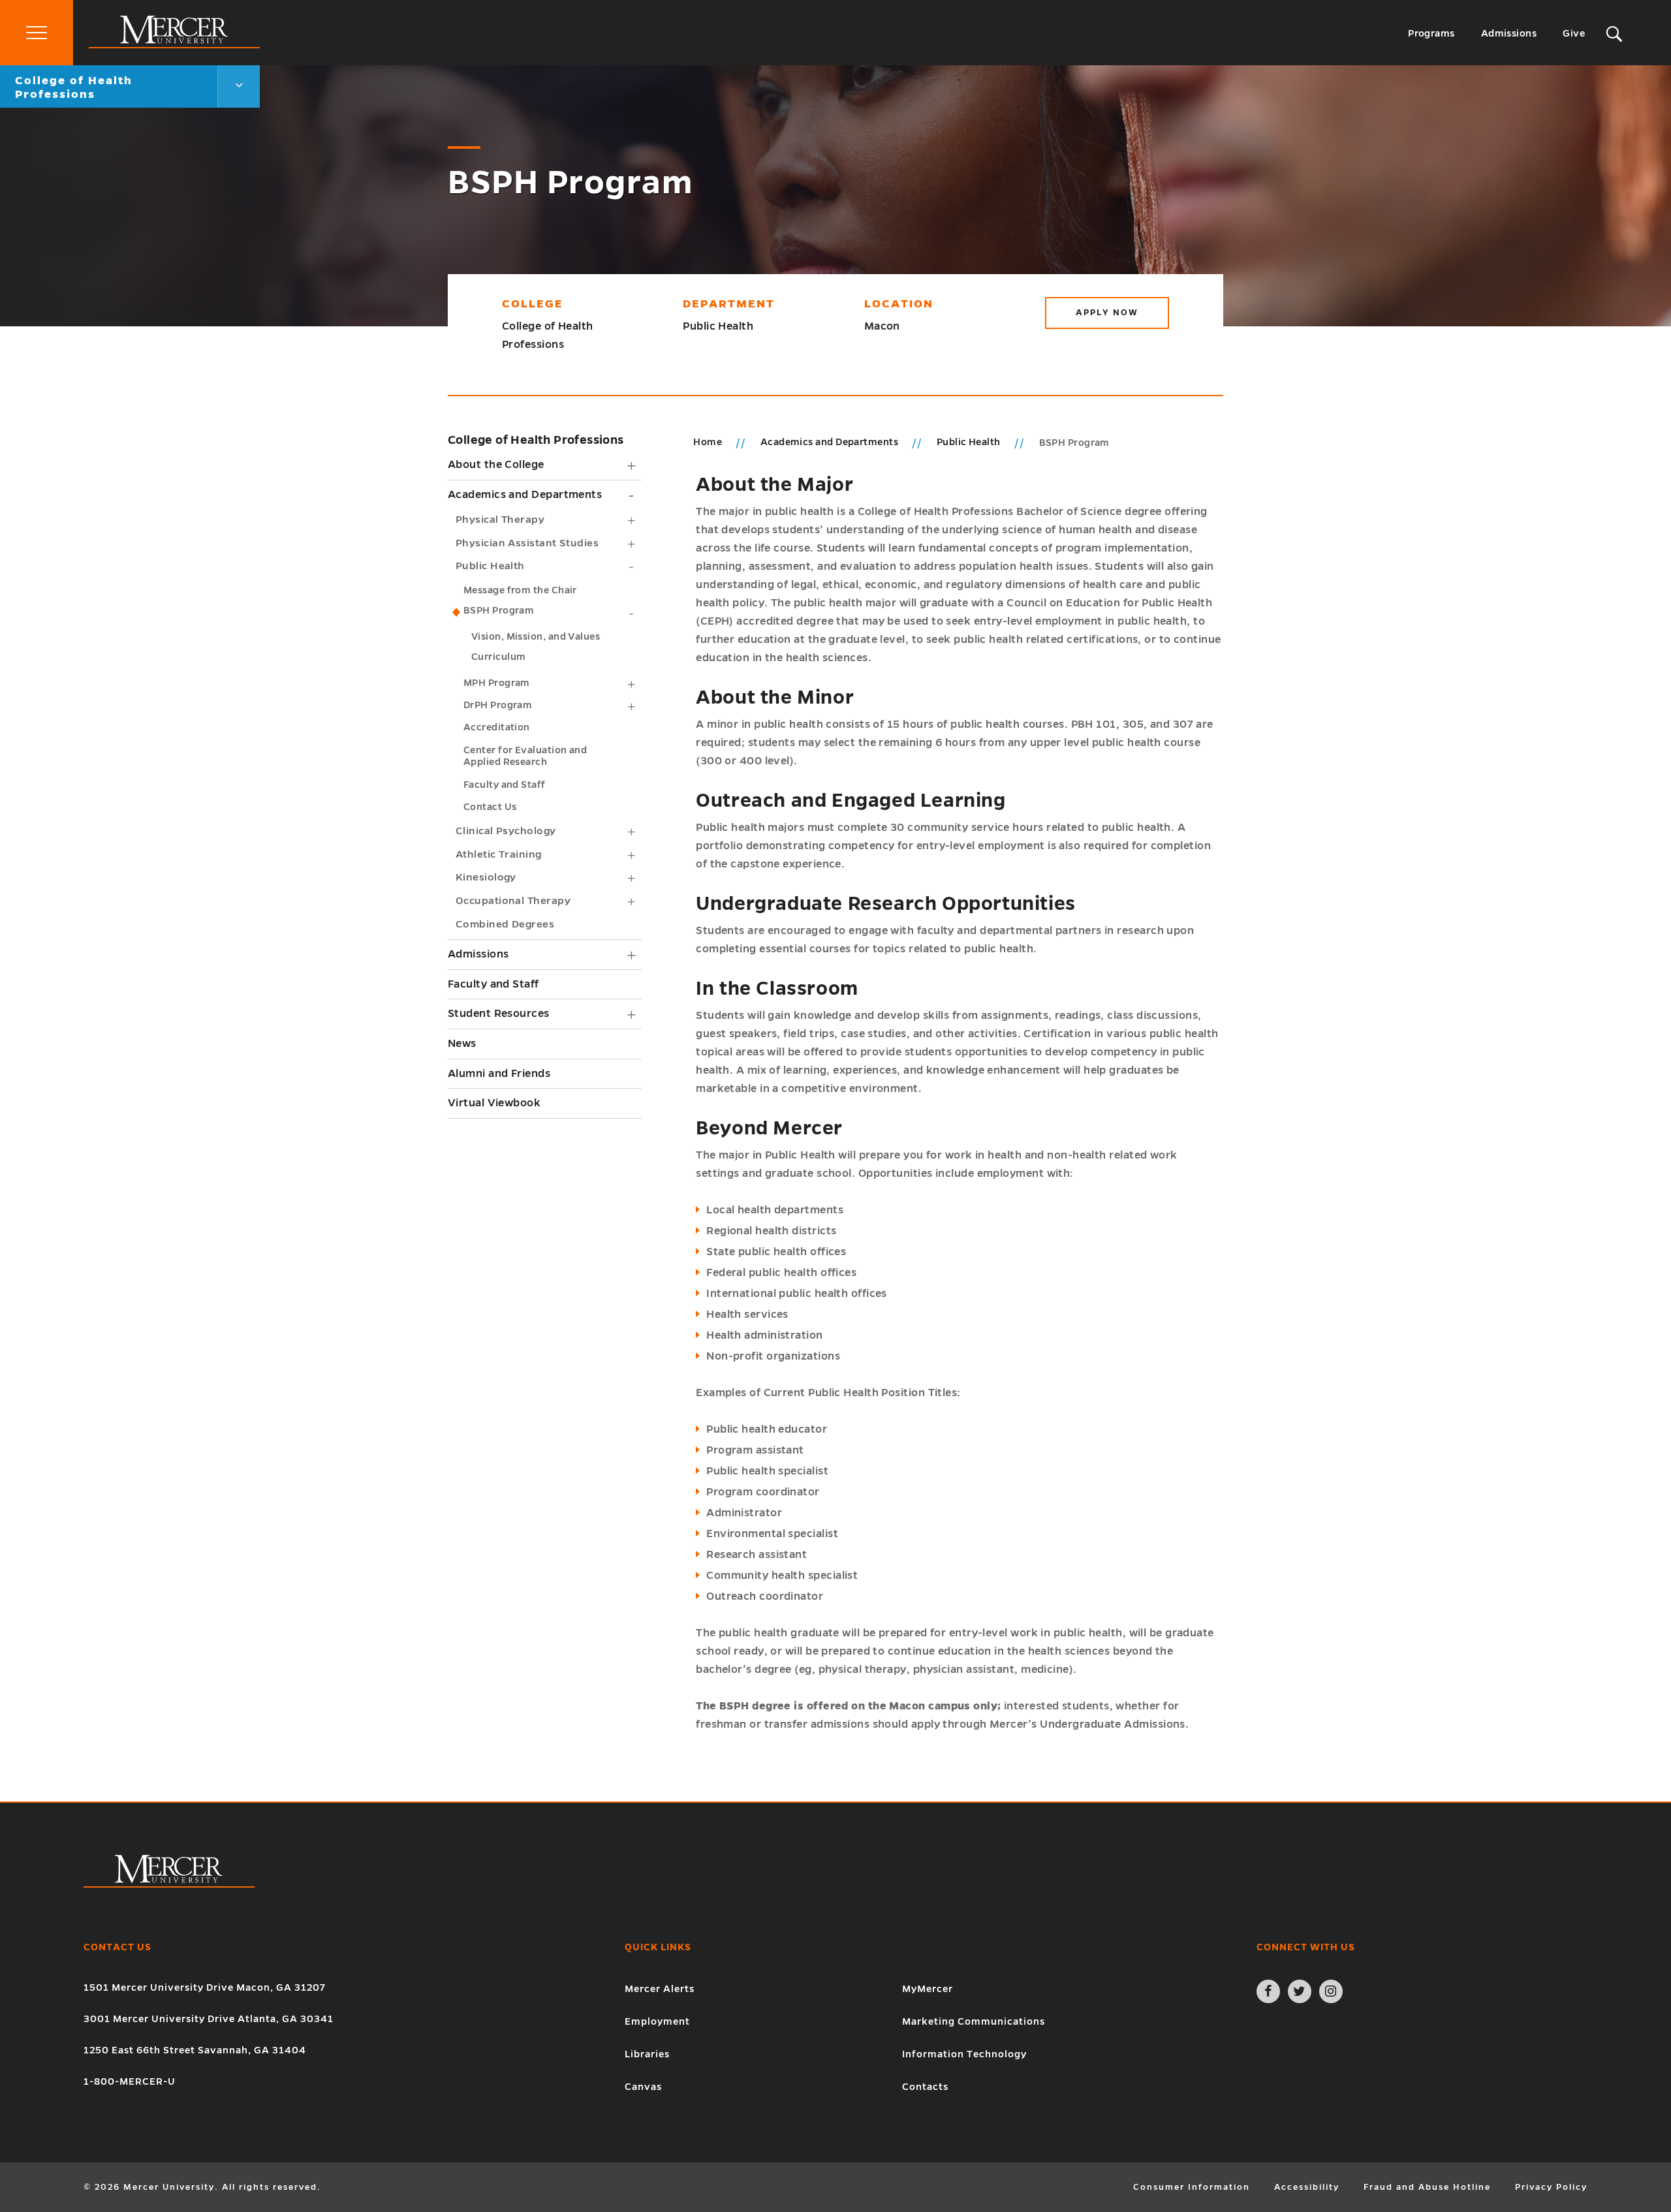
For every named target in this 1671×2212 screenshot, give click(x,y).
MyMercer (928, 1989)
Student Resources (499, 1014)
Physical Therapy (500, 519)
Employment (657, 2021)
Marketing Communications (974, 2021)
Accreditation (497, 727)
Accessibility (1307, 2187)
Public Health (490, 566)
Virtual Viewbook (494, 1103)
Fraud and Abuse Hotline (1427, 2187)
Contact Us (490, 807)
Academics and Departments (525, 495)
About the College (496, 465)
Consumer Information (1192, 2187)
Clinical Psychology (506, 831)
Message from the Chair (520, 590)
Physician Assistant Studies (527, 543)
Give (1574, 33)
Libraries (647, 2054)
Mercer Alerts (660, 1989)
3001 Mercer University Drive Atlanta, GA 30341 (209, 2019)
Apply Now (1107, 313)
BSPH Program (499, 610)
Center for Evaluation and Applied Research (525, 756)
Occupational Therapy (513, 900)
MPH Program (497, 683)
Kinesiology (486, 877)
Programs (1431, 33)
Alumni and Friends (499, 1074)
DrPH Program (498, 705)
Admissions (1509, 33)
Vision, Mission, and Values (536, 636)
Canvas (643, 2087)
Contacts (925, 2087)
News (462, 1044)
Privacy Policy (1551, 2187)
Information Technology (964, 2054)
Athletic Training (499, 854)
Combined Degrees (505, 924)
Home (708, 442)
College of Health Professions (536, 440)
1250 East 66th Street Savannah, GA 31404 (195, 2050)
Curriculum (499, 657)
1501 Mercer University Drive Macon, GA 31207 (205, 1987)
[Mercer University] (174, 45)
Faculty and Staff (505, 785)
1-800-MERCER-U (130, 2081)
